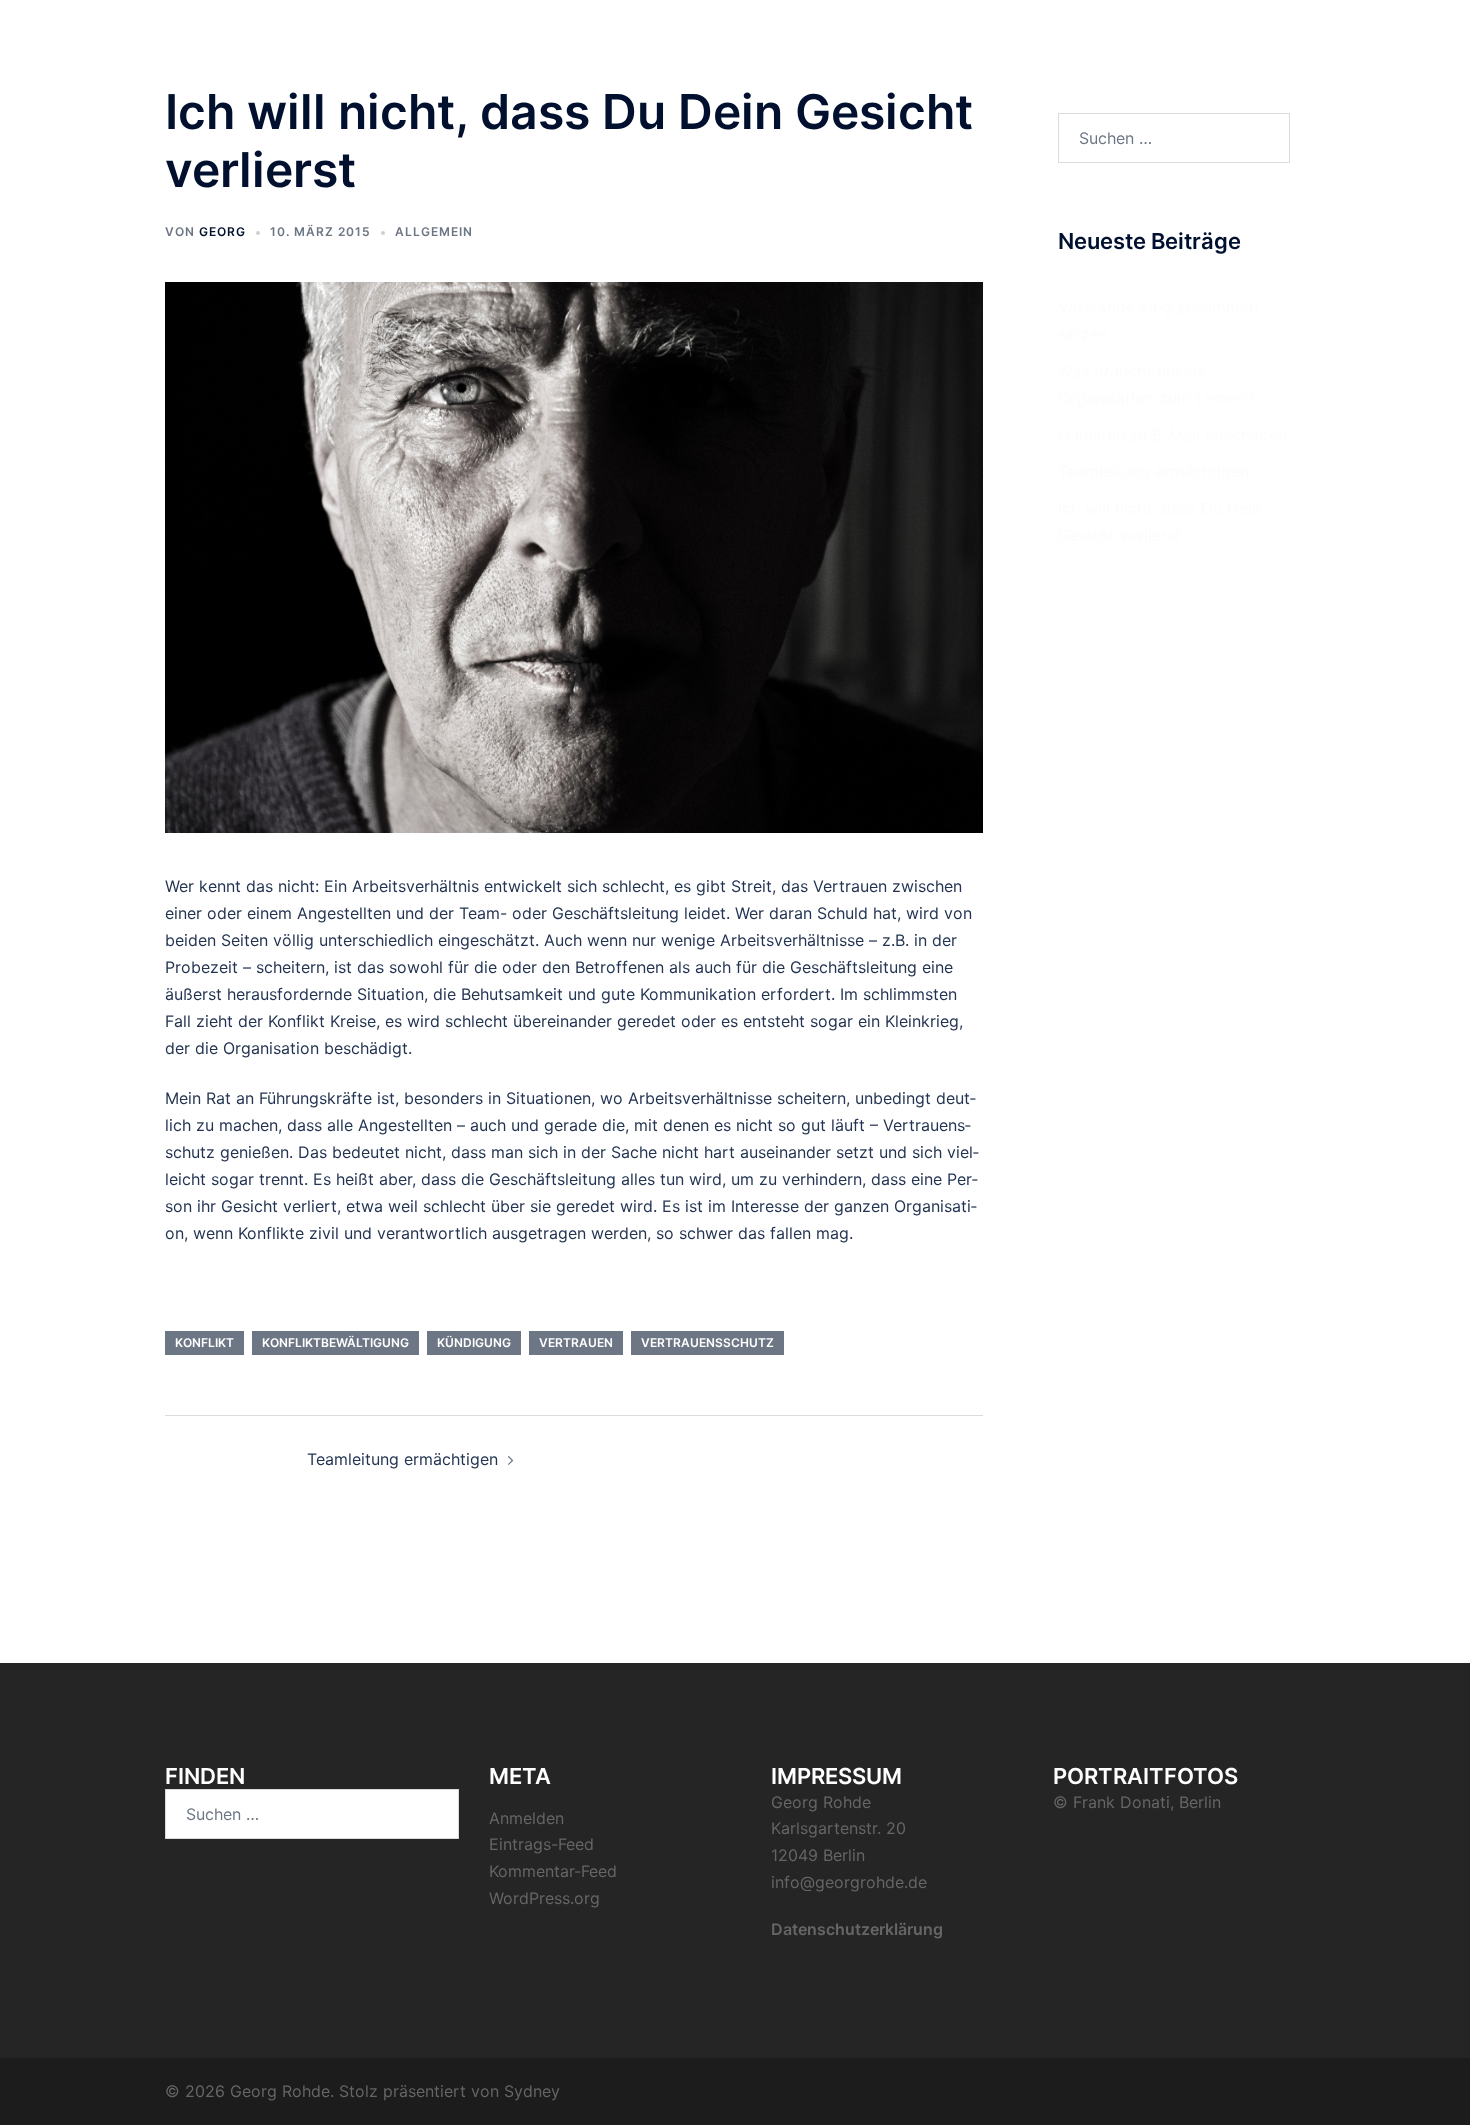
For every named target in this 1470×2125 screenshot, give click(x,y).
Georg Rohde (265, 38)
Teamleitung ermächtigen (402, 1459)
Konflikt (204, 1342)
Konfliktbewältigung (335, 1342)
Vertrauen (576, 1342)
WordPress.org (544, 1898)
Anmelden (526, 1818)
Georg (222, 231)
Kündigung (474, 1342)
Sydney (532, 2091)
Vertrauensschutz (707, 1342)
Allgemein (434, 231)
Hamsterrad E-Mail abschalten (1172, 435)
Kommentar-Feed (553, 1871)
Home (1140, 52)
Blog (1201, 52)
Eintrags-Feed (541, 1844)
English (1267, 52)
